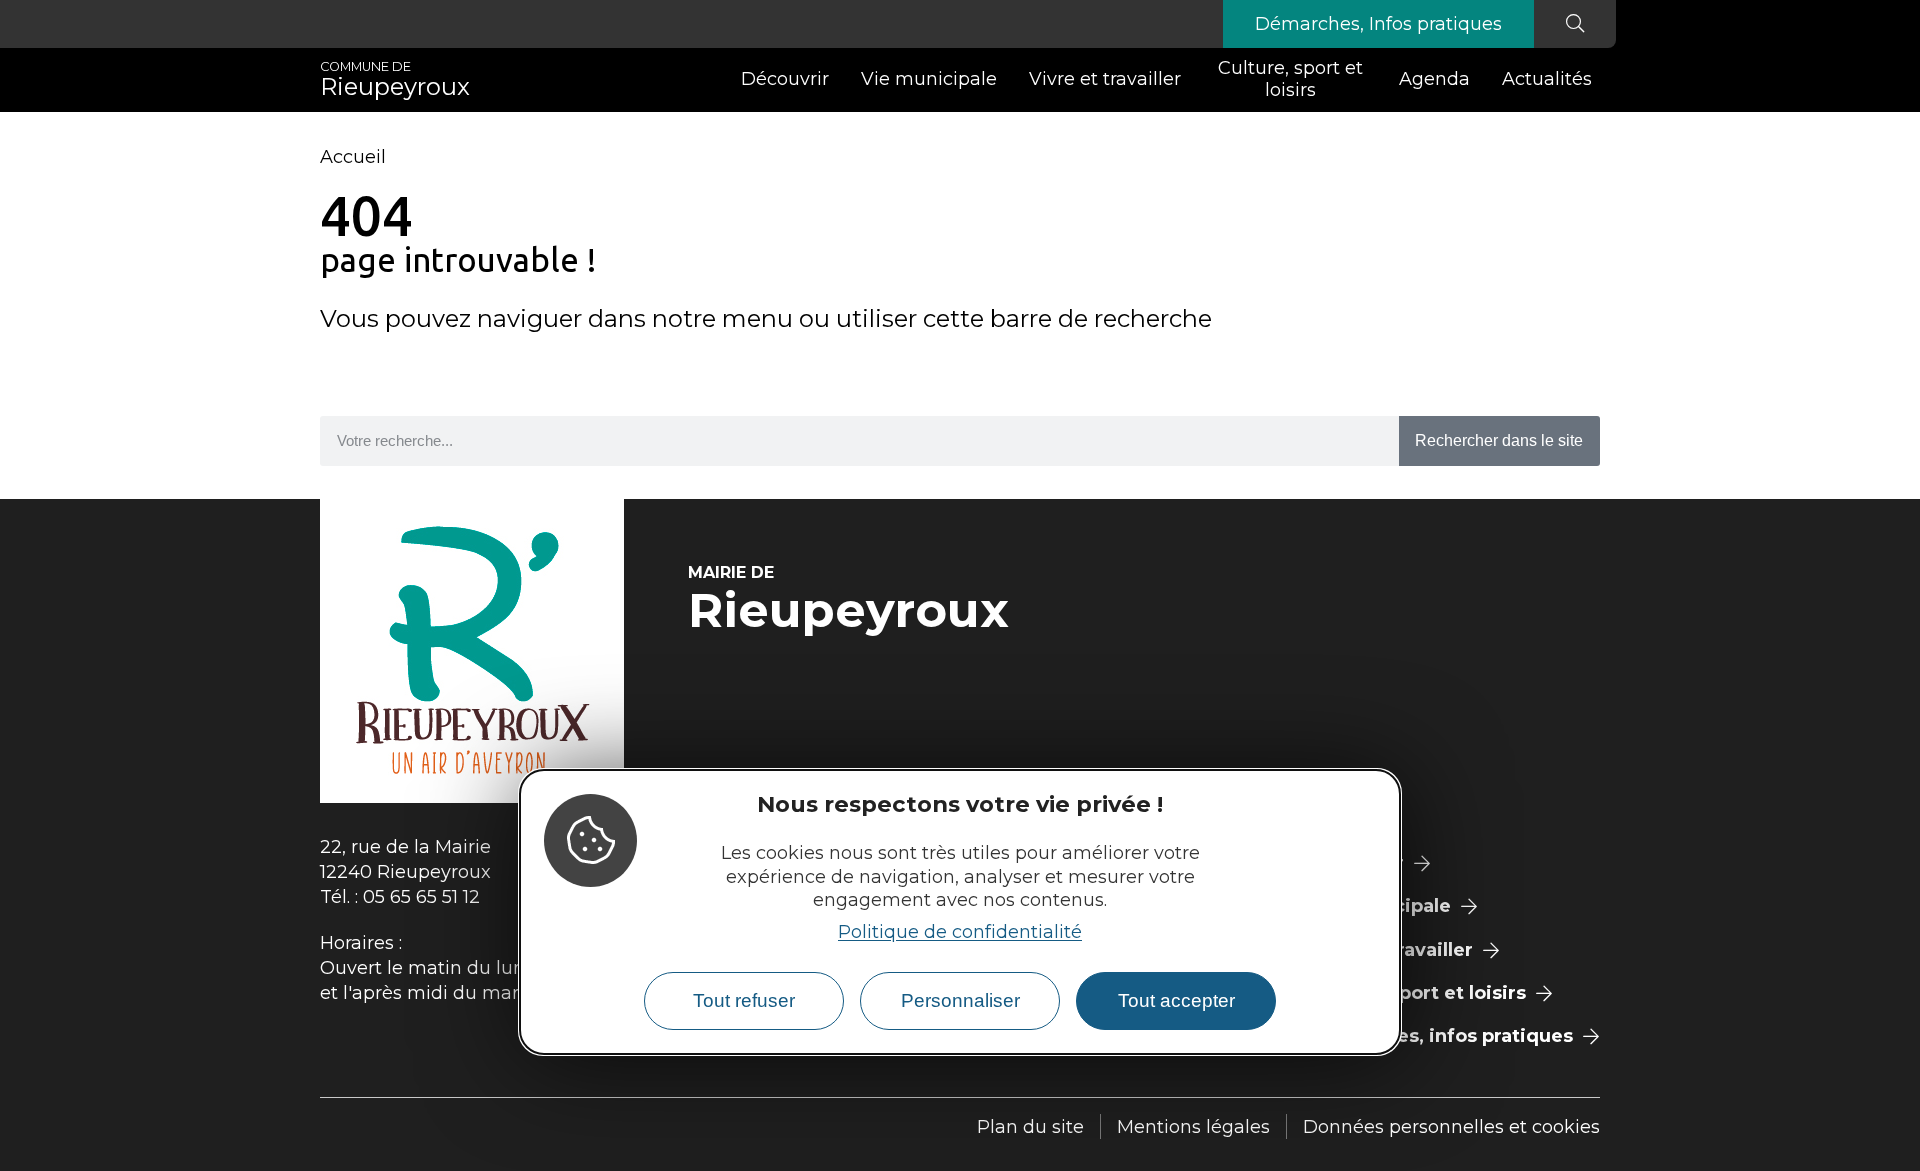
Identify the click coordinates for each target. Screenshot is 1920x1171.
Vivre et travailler (1105, 79)
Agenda (1434, 79)
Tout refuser (744, 1000)
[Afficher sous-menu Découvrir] (837, 80)
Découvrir (785, 79)
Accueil (353, 157)
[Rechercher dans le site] (1575, 24)
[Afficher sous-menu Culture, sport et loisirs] (1375, 80)
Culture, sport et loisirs (1290, 79)
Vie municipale (929, 79)
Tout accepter (1176, 1000)
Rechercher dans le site (1499, 440)
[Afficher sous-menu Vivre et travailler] (1189, 80)
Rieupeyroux (395, 80)
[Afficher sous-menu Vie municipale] (1005, 80)
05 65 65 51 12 (421, 897)
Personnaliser (960, 1000)
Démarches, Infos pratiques (1378, 24)
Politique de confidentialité (960, 932)
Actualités (1547, 79)
